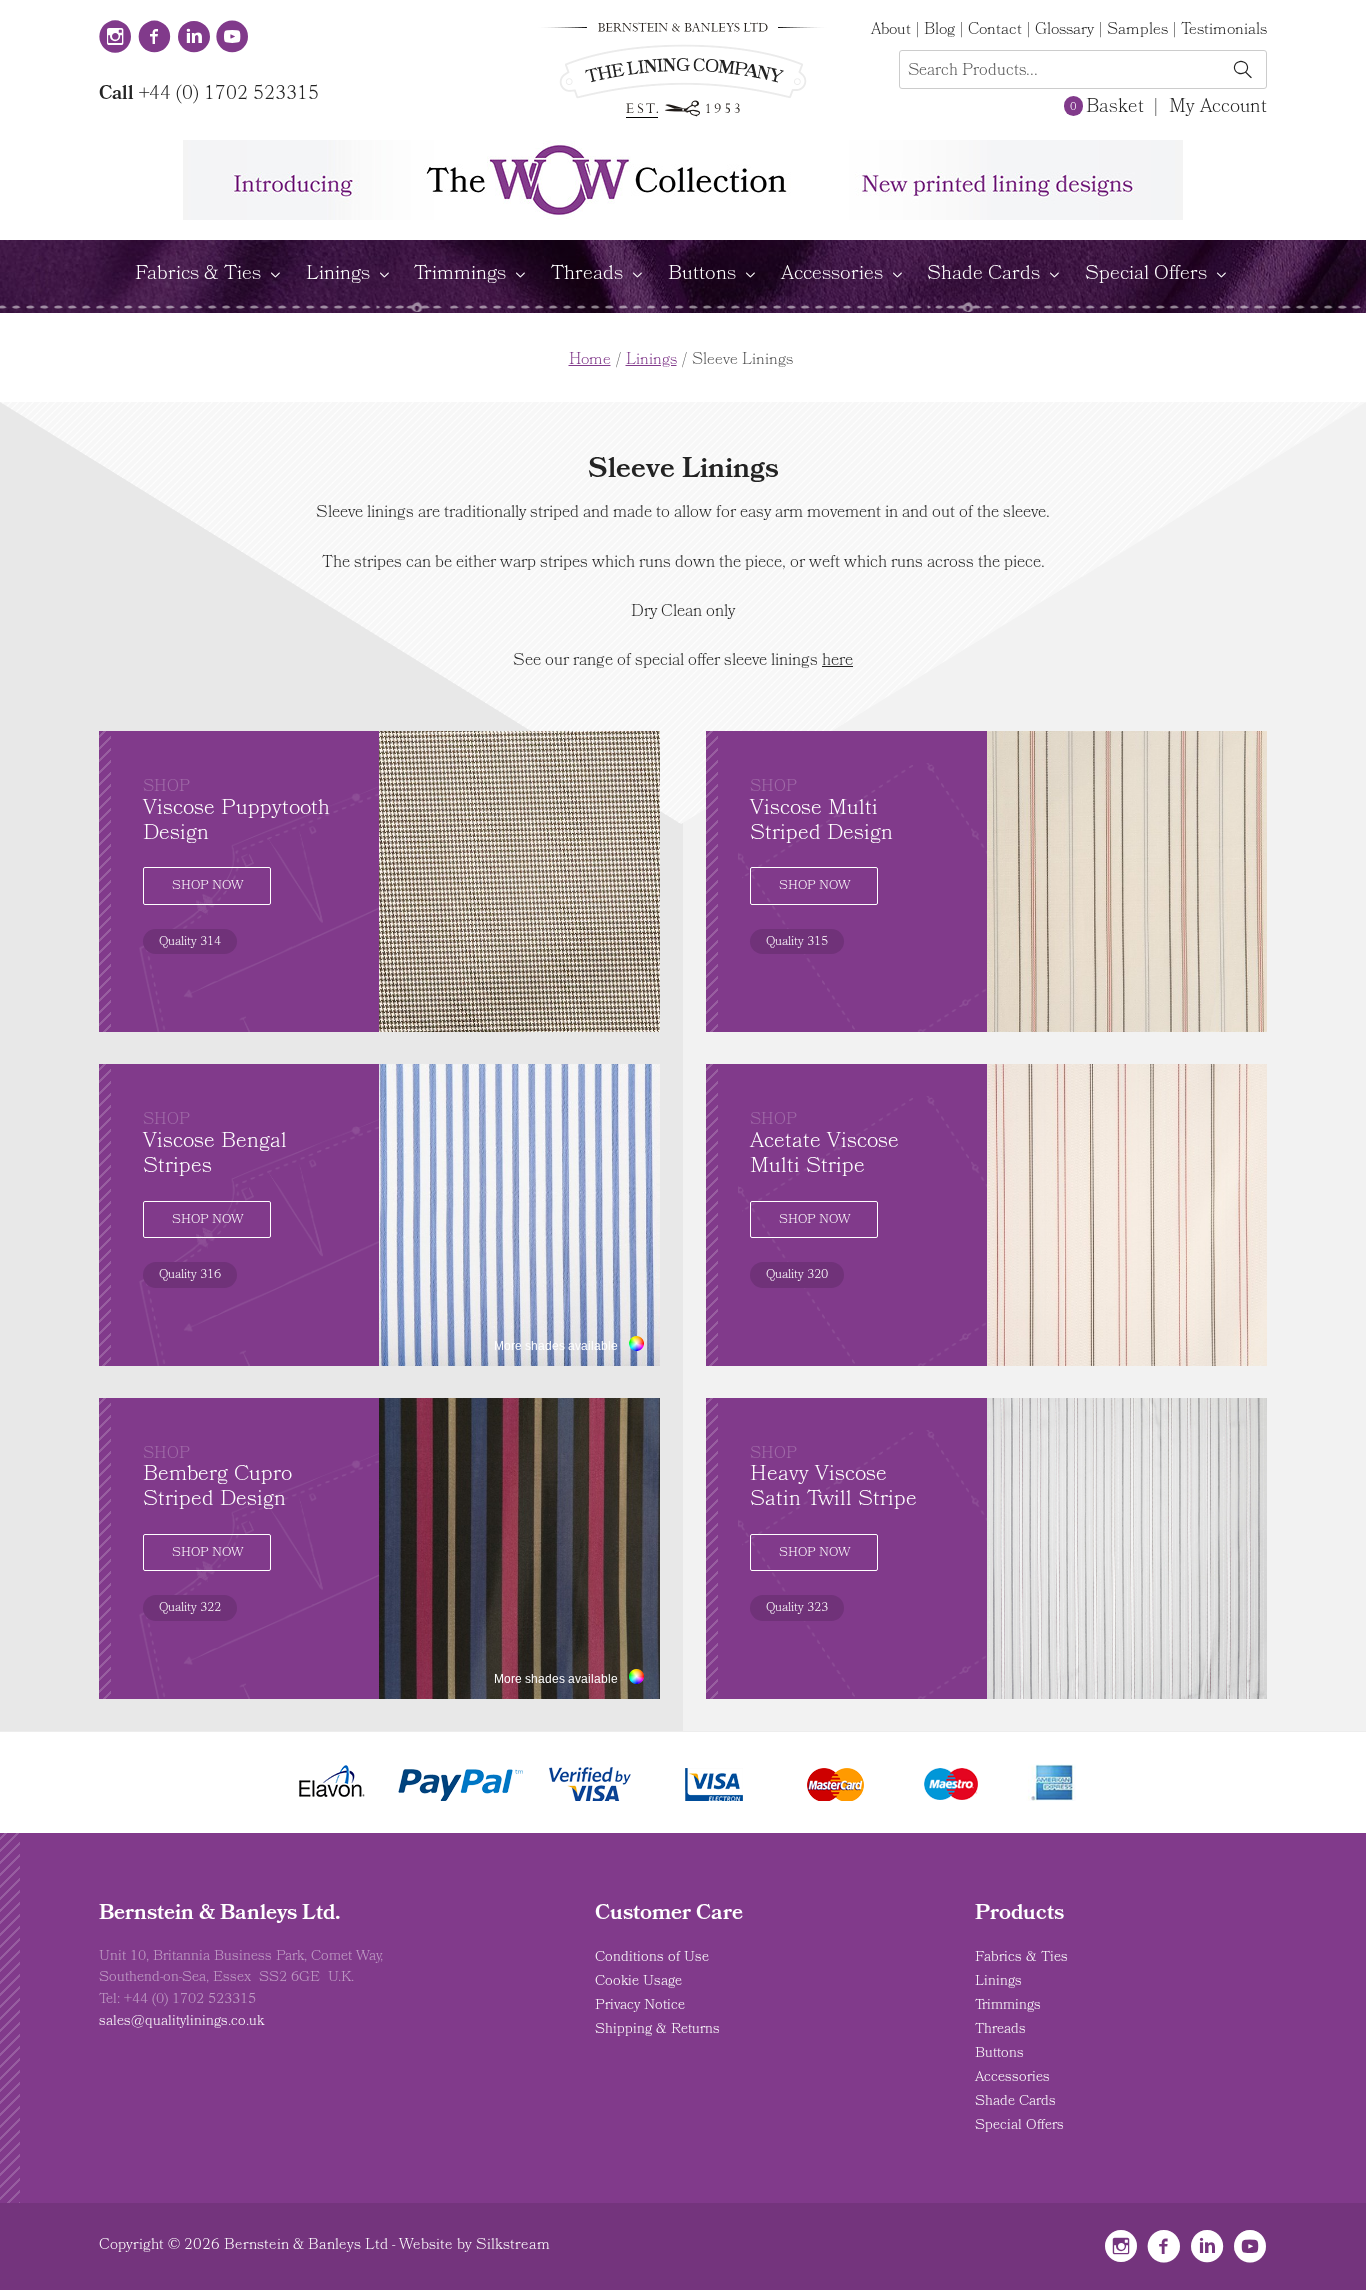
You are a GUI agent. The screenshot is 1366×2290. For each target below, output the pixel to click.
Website (426, 2246)
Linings (338, 275)
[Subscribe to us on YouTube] (232, 39)
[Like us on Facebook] (154, 39)
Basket (1106, 108)
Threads (587, 275)
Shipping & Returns (657, 2030)
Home (590, 360)
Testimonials (1224, 31)
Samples (1137, 31)
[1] (1242, 71)
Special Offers (1146, 275)
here (837, 662)
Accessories (832, 275)
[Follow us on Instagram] (115, 39)
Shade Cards (983, 275)
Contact (995, 31)
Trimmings (460, 275)
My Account (1218, 108)
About (891, 31)
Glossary (1064, 31)
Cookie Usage (638, 1982)
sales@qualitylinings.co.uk (181, 2022)
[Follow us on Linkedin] (193, 39)
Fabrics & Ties (198, 275)
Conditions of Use (652, 1958)
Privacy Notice (640, 2006)
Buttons (702, 275)
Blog (939, 31)
